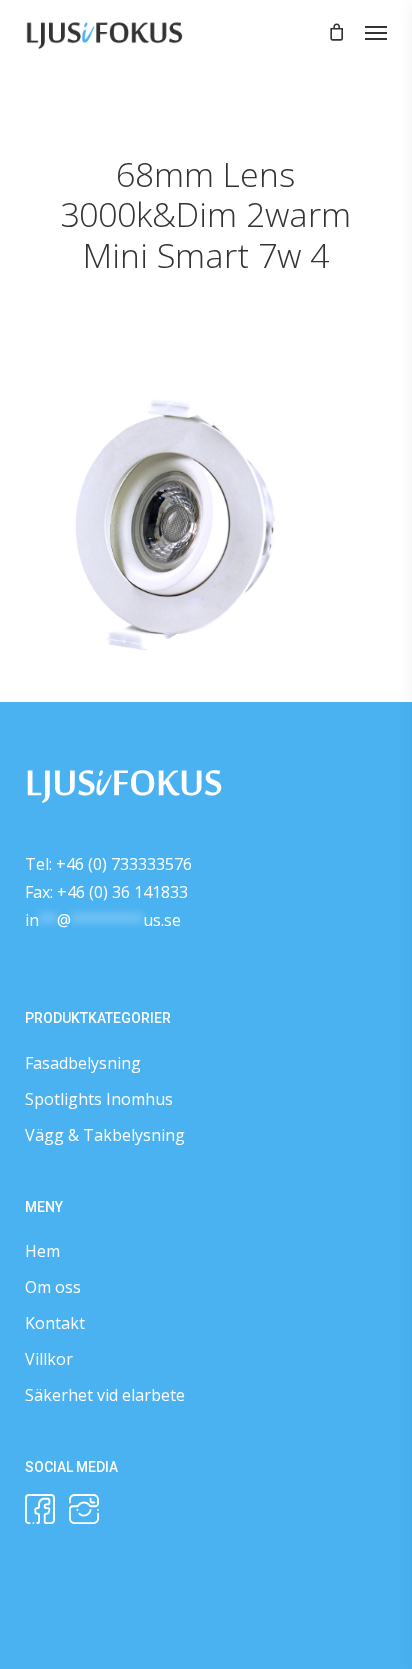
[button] (376, 32)
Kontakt (55, 1323)
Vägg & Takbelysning (105, 1135)
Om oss (53, 1287)
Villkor (49, 1359)
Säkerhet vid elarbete (105, 1395)
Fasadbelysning (83, 1063)
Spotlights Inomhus (99, 1099)
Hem (42, 1251)
